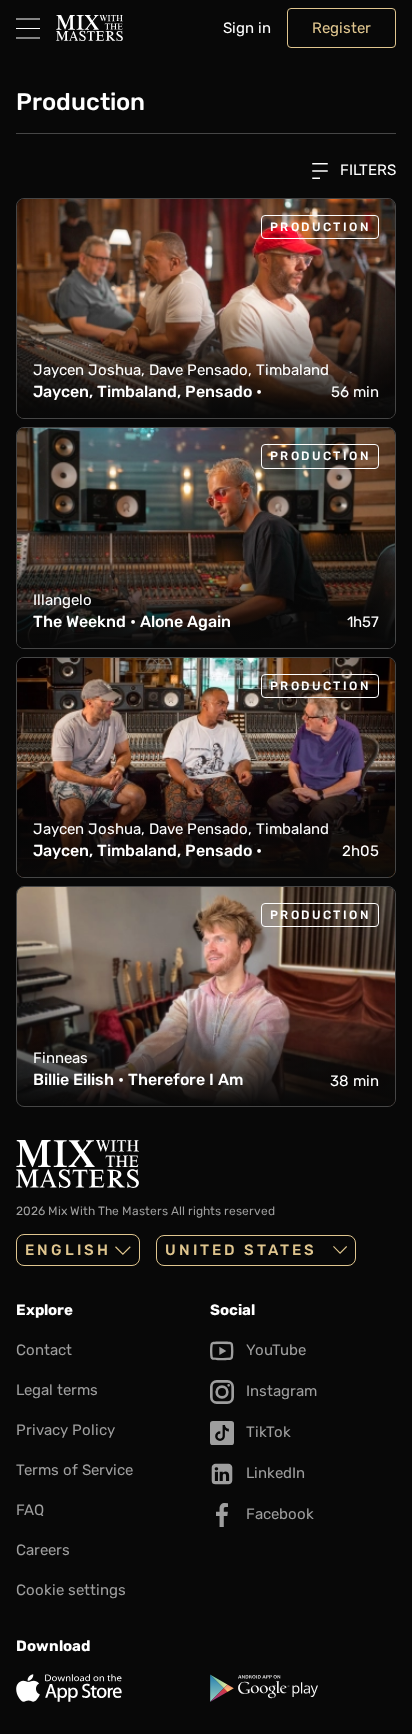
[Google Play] (303, 1688)
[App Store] (109, 1688)
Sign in (247, 28)
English (68, 1250)
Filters (366, 170)
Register (341, 28)
